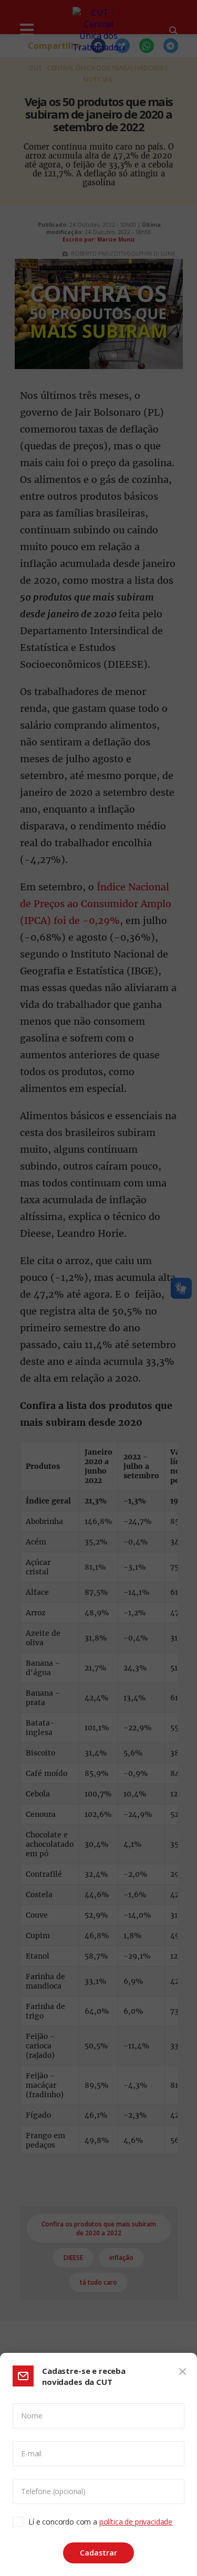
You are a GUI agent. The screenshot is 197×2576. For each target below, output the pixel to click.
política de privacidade (136, 2522)
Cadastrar (98, 2553)
